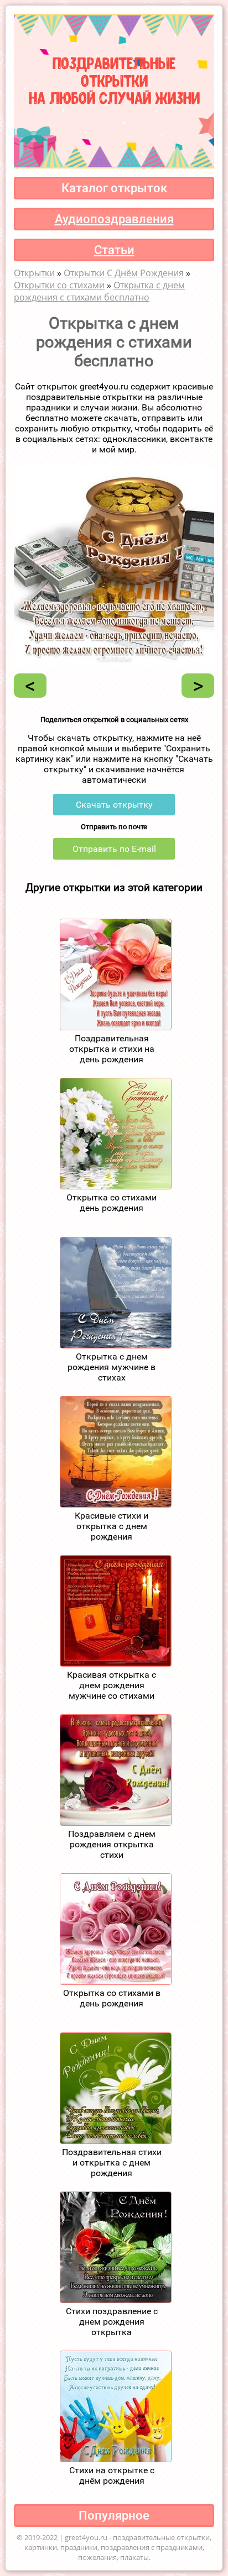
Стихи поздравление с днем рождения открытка (112, 2322)
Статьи (114, 250)
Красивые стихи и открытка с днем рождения (112, 1526)
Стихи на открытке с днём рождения (112, 2475)
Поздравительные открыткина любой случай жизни (114, 79)
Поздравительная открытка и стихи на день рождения (112, 1049)
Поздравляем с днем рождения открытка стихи (112, 1844)
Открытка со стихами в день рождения (112, 1998)
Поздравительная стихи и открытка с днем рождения (112, 2163)
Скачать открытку (114, 805)
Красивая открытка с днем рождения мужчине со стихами (112, 1685)
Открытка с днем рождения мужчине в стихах (112, 1367)
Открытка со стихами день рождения (112, 1203)
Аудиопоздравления (114, 219)
